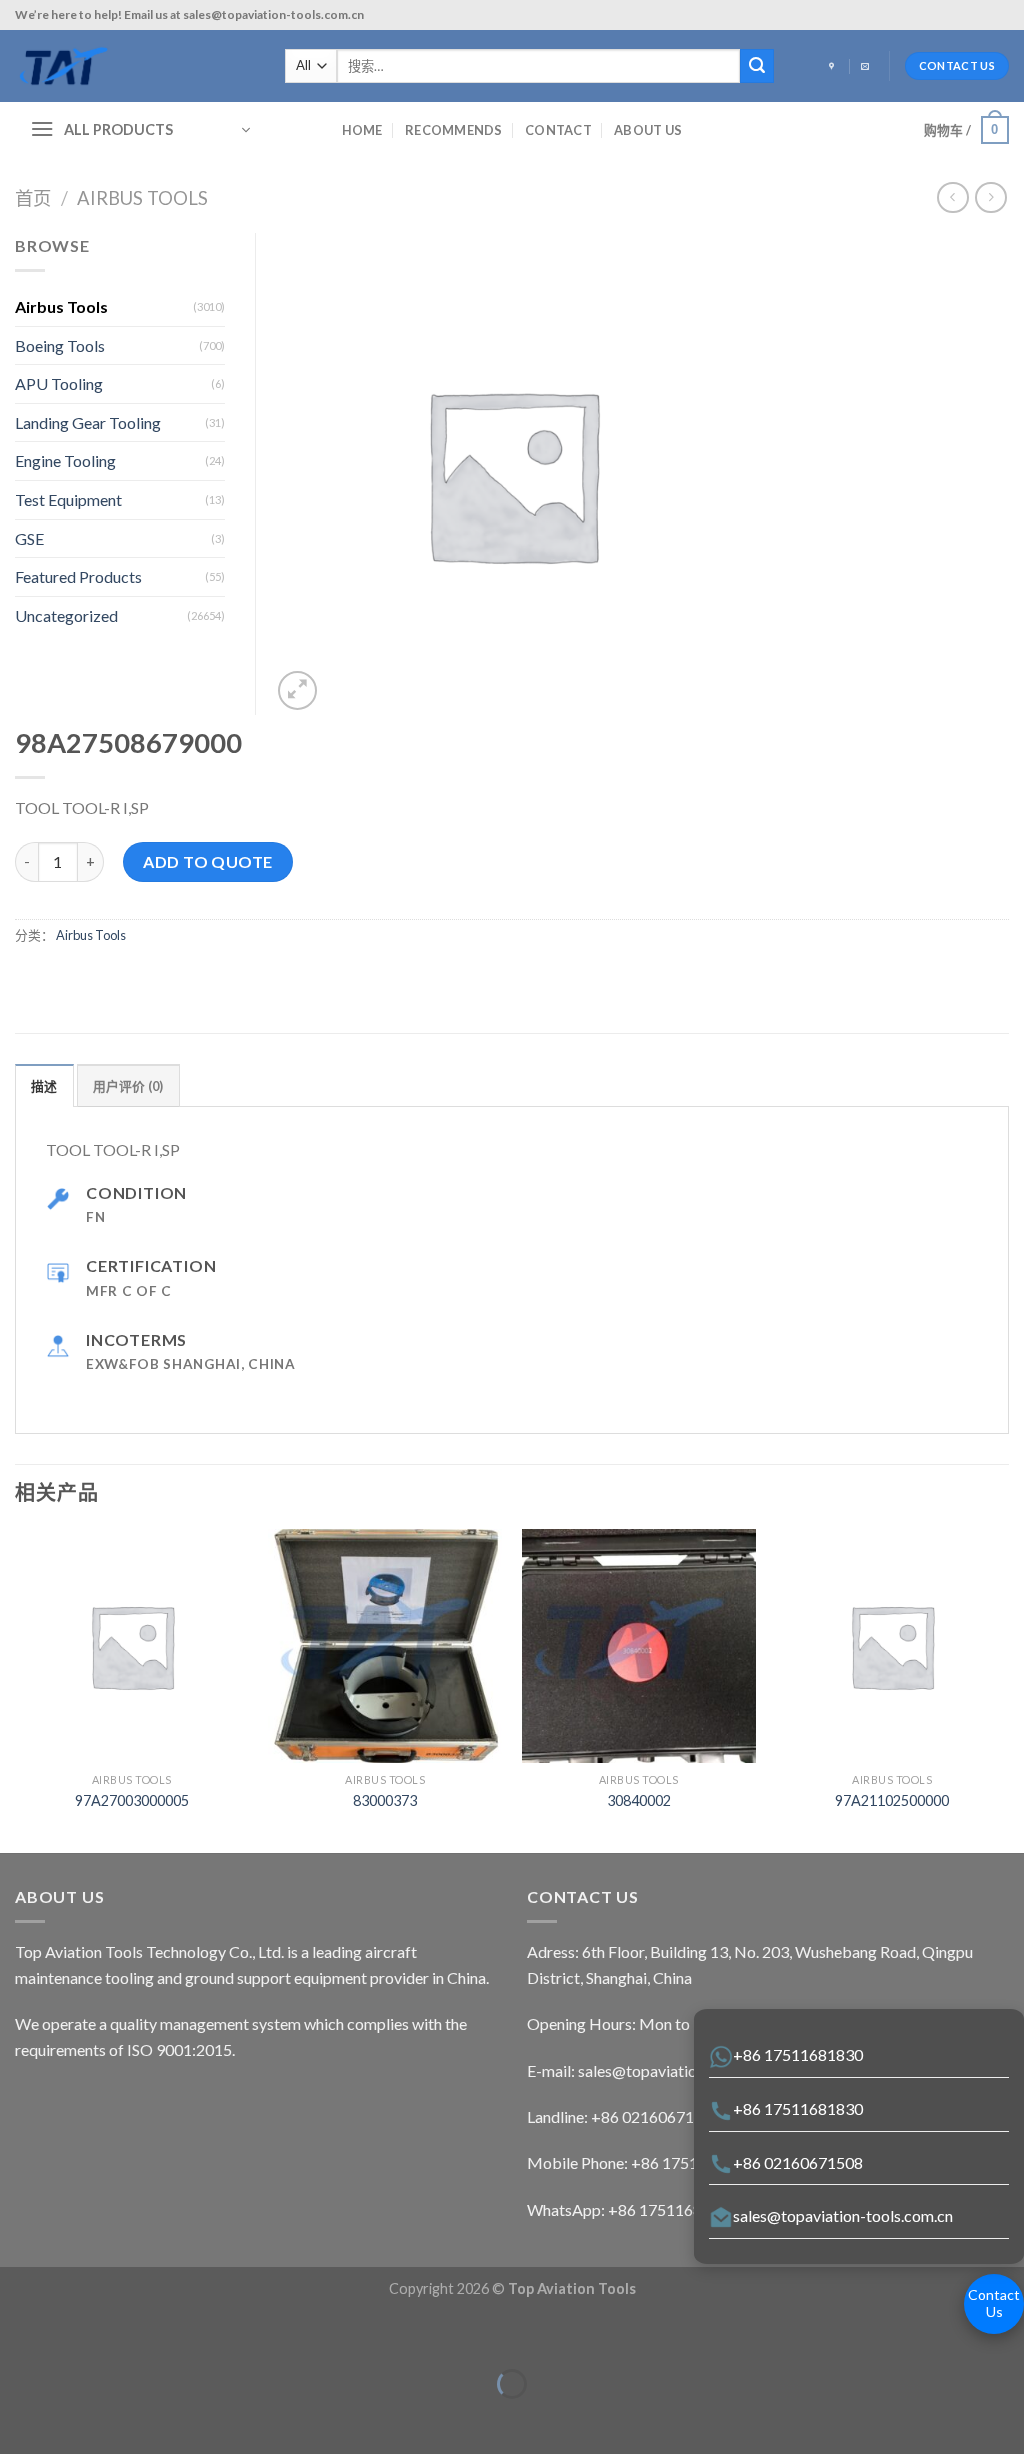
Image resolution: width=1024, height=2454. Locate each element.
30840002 (639, 1800)
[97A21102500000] (892, 1646)
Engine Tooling (65, 460)
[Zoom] (297, 690)
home (362, 130)
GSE (29, 538)
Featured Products (78, 576)
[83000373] (385, 1646)
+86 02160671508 (798, 2162)
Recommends (454, 130)
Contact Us (994, 2303)
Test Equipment (68, 499)
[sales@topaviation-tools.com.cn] (867, 67)
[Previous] (16, 1689)
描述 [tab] (44, 1086)
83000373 (385, 1800)
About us (648, 130)
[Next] (1008, 1689)
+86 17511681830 (798, 2054)
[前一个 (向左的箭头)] (19, 2418)
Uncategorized (66, 615)
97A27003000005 (132, 1800)
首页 (33, 198)
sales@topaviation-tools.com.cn (843, 2215)
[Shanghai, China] (834, 67)
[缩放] (77, 2334)
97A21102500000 (892, 1800)
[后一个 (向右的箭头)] (77, 2418)
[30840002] (639, 1646)
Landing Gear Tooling (88, 422)
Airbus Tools (142, 198)
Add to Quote (208, 861)
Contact (558, 130)
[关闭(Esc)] (19, 2334)
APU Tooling (59, 383)
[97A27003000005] (132, 1646)
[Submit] (757, 66)
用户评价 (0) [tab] (128, 1086)
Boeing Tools (60, 345)
